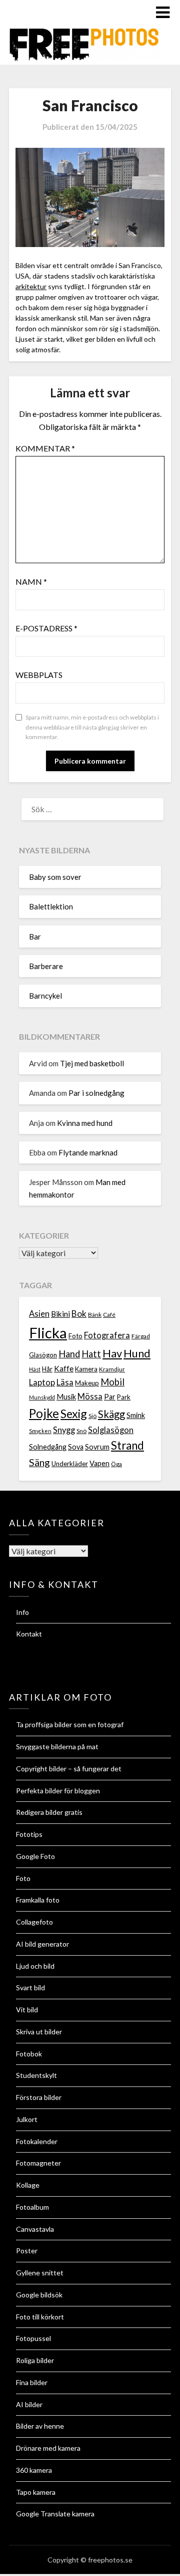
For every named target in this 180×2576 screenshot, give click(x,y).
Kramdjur (112, 1369)
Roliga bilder (35, 2360)
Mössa (90, 1396)
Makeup (87, 1383)
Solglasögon (111, 1430)
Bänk (95, 1315)
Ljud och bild (35, 1966)
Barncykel (45, 996)
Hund (137, 1353)
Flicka (48, 1333)
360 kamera (34, 2470)
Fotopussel (33, 2338)
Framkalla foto (38, 1900)
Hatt (91, 1354)
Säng (39, 1462)
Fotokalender (37, 2141)
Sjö (92, 1416)
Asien (39, 1314)
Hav (112, 1353)
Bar (35, 936)
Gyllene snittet (40, 2273)
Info (22, 1612)
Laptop (42, 1382)
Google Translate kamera (55, 2514)
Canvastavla (35, 2229)
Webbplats (39, 675)
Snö (81, 1431)
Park (124, 1397)
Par (110, 1397)
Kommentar (45, 448)
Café (109, 1315)
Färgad (141, 1336)
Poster (27, 2251)
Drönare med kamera (48, 2448)
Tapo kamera (36, 2492)
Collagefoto (34, 1922)
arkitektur (31, 286)
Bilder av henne (40, 2426)
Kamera (86, 1369)
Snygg (64, 1430)
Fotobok (29, 2054)
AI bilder (29, 2404)
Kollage (28, 2185)
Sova (76, 1447)
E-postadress (46, 628)
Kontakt (29, 1634)
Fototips (29, 1834)
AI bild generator (42, 1944)
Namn (31, 581)
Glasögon (43, 1355)
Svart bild (30, 1987)
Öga (116, 1464)
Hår (47, 1369)
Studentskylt (36, 2075)
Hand (69, 1354)
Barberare (46, 966)
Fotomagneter (38, 2163)
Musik (66, 1397)
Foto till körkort (40, 2317)
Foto (75, 1336)
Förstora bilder (39, 2097)
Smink (136, 1415)
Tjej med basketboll (92, 1063)
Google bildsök (39, 2295)
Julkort (27, 2119)
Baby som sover (55, 877)
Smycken (40, 1431)
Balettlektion (51, 906)
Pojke (44, 1413)
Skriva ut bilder (39, 2032)
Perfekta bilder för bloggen (58, 1791)
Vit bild (27, 2010)
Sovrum (97, 1447)
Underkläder (70, 1464)
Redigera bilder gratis (49, 1812)
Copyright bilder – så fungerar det (69, 1769)
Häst (35, 1369)
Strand (127, 1445)
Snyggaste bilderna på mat (57, 1746)
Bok (79, 1314)
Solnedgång (48, 1447)
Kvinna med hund (85, 1123)
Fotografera (107, 1335)
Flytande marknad (88, 1152)
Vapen (99, 1463)
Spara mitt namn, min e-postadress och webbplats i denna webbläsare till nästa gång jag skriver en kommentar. (92, 727)
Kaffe (64, 1368)
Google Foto (35, 1856)
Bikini (60, 1314)
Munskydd (42, 1397)
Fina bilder (32, 2382)
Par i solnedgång (96, 1093)
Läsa (65, 1382)
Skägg (111, 1414)
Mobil (112, 1382)
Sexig (74, 1414)
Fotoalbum (32, 2207)
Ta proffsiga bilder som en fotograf (70, 1724)
